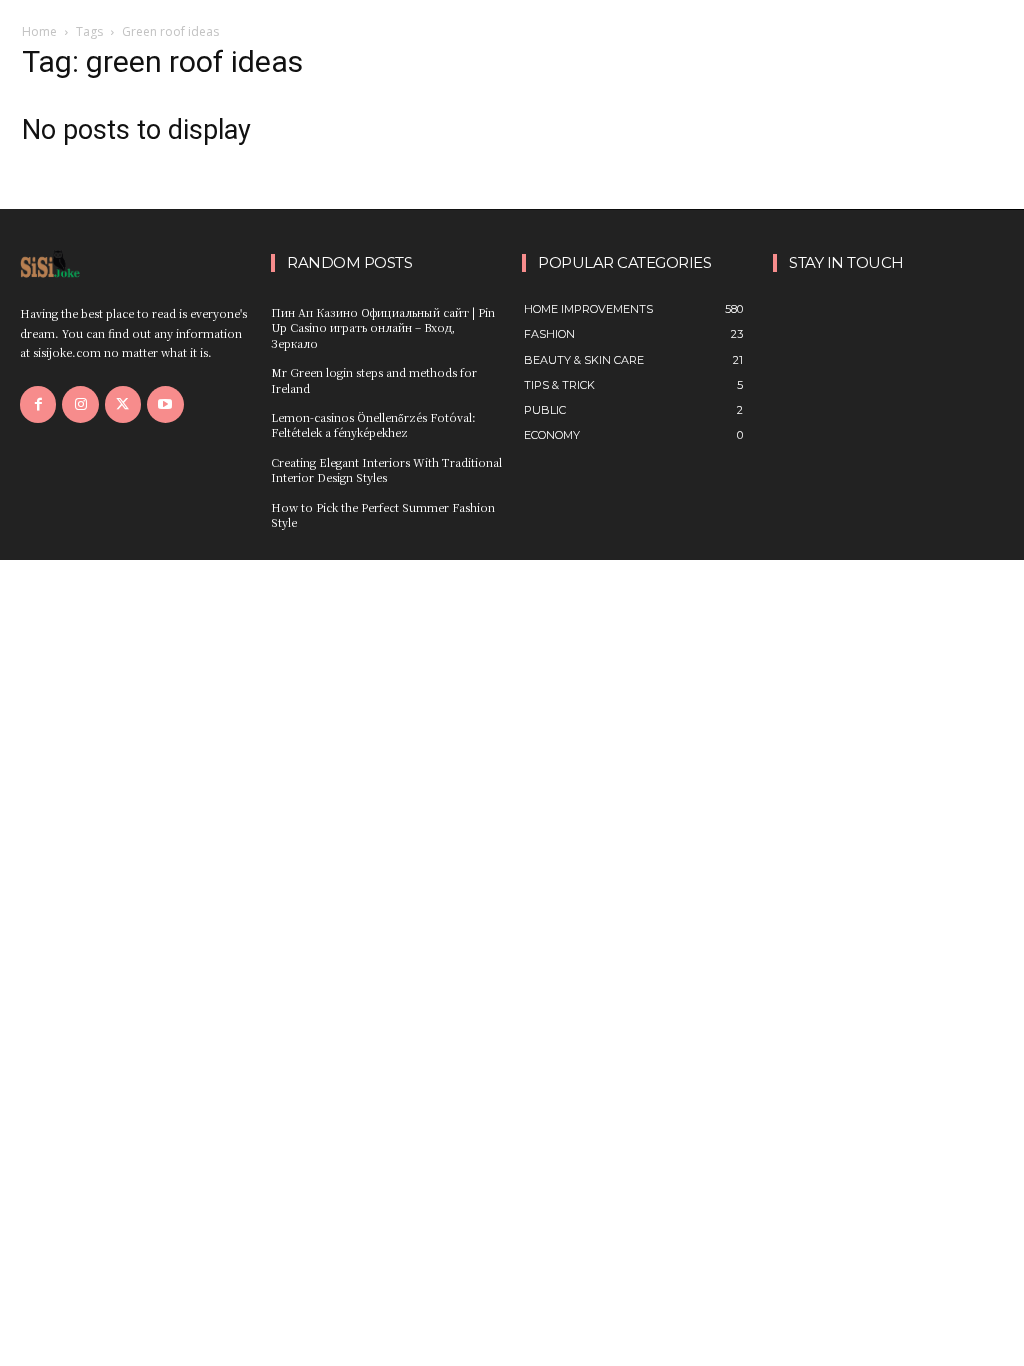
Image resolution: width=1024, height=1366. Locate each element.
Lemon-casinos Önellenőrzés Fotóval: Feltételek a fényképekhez (373, 424)
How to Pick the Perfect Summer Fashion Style (383, 514)
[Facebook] (38, 404)
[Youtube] (165, 404)
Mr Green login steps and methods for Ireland (374, 379)
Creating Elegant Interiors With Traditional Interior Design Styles (386, 469)
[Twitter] (123, 404)
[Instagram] (80, 404)
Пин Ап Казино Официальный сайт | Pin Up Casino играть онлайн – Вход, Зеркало (383, 327)
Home (39, 31)
